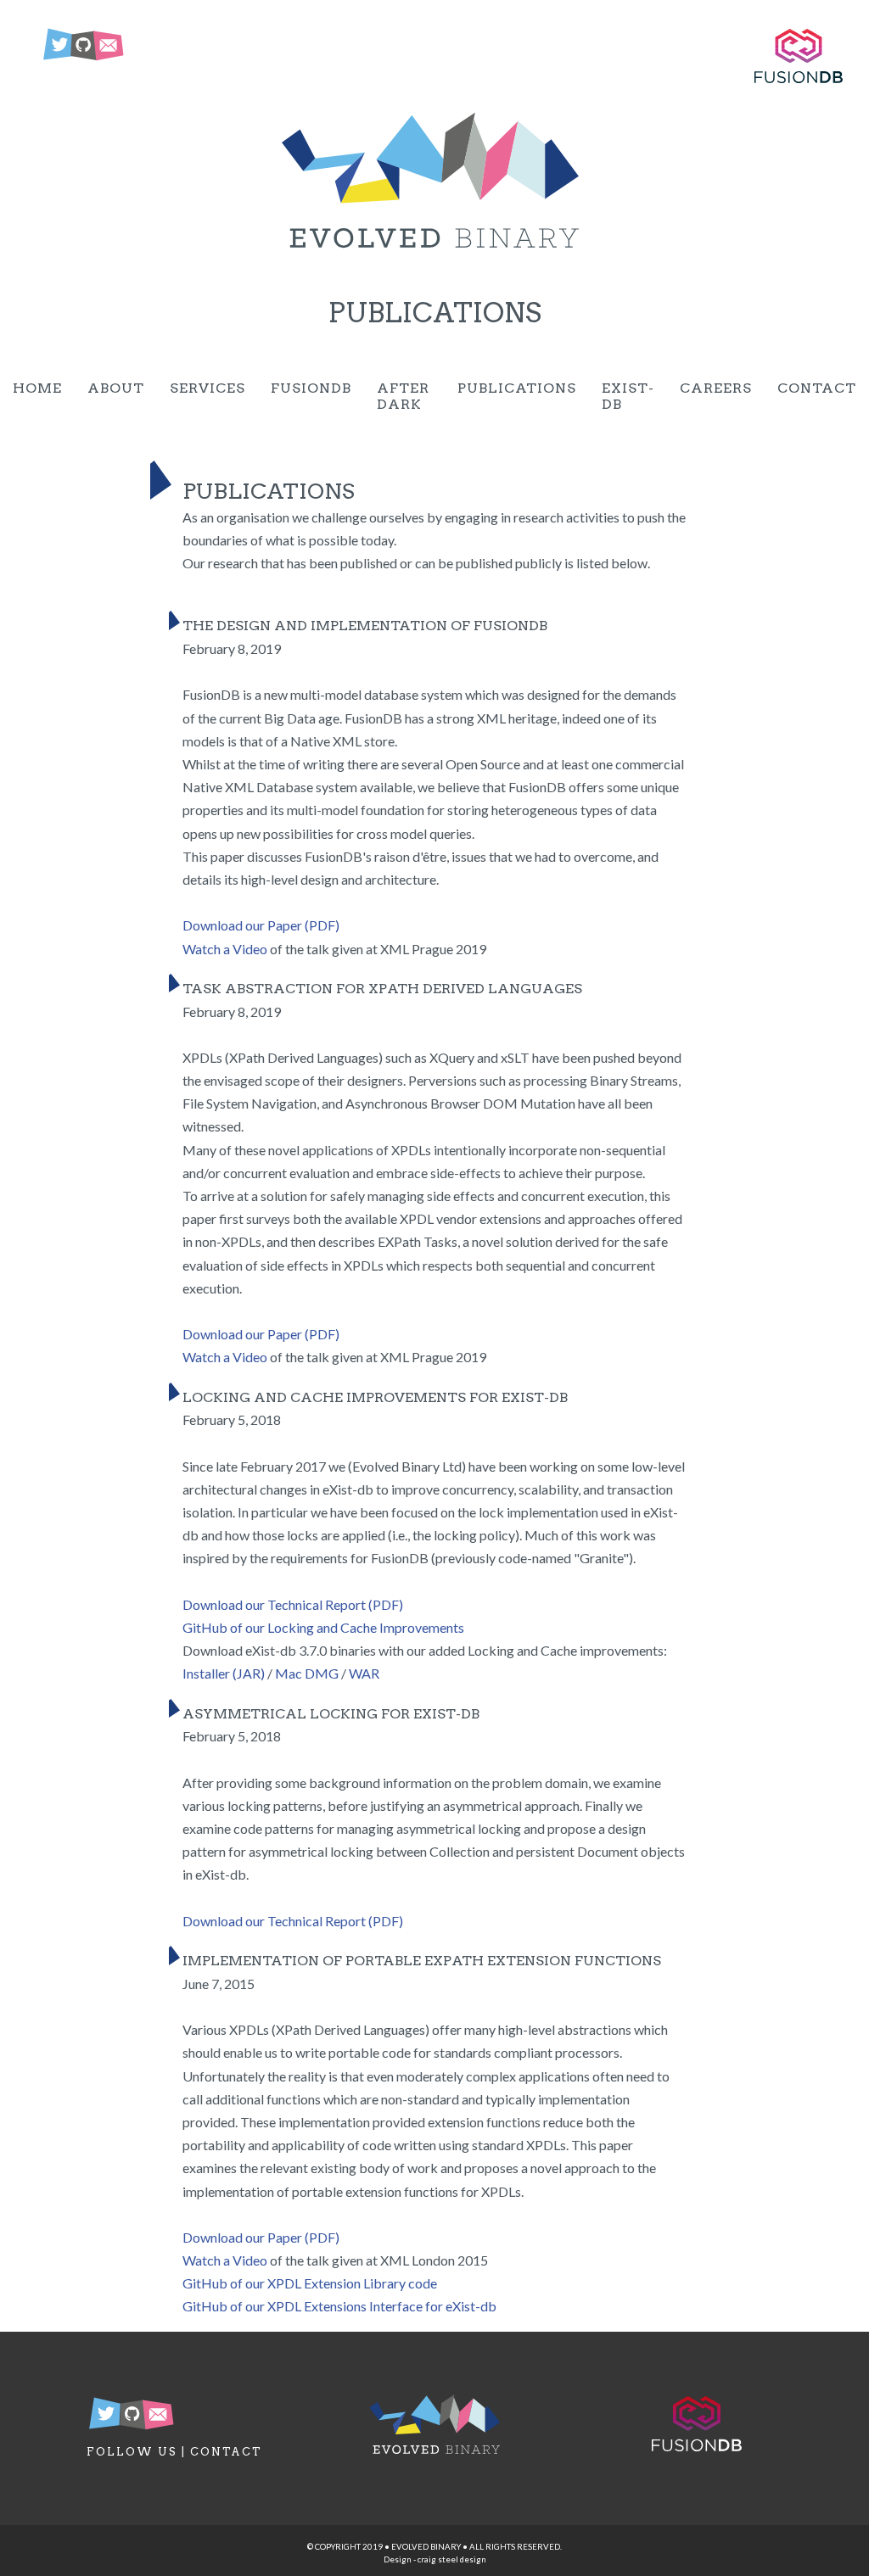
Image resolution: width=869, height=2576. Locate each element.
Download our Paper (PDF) (261, 925)
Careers (716, 388)
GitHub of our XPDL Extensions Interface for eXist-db (339, 2306)
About (116, 388)
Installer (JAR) (224, 1673)
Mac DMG (307, 1673)
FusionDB (311, 388)
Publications (517, 388)
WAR (364, 1673)
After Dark (403, 396)
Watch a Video (225, 949)
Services (207, 388)
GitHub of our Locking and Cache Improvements (323, 1627)
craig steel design (452, 2559)
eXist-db (628, 396)
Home (37, 388)
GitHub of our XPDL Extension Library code (310, 2283)
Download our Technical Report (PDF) (293, 1604)
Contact (817, 388)
